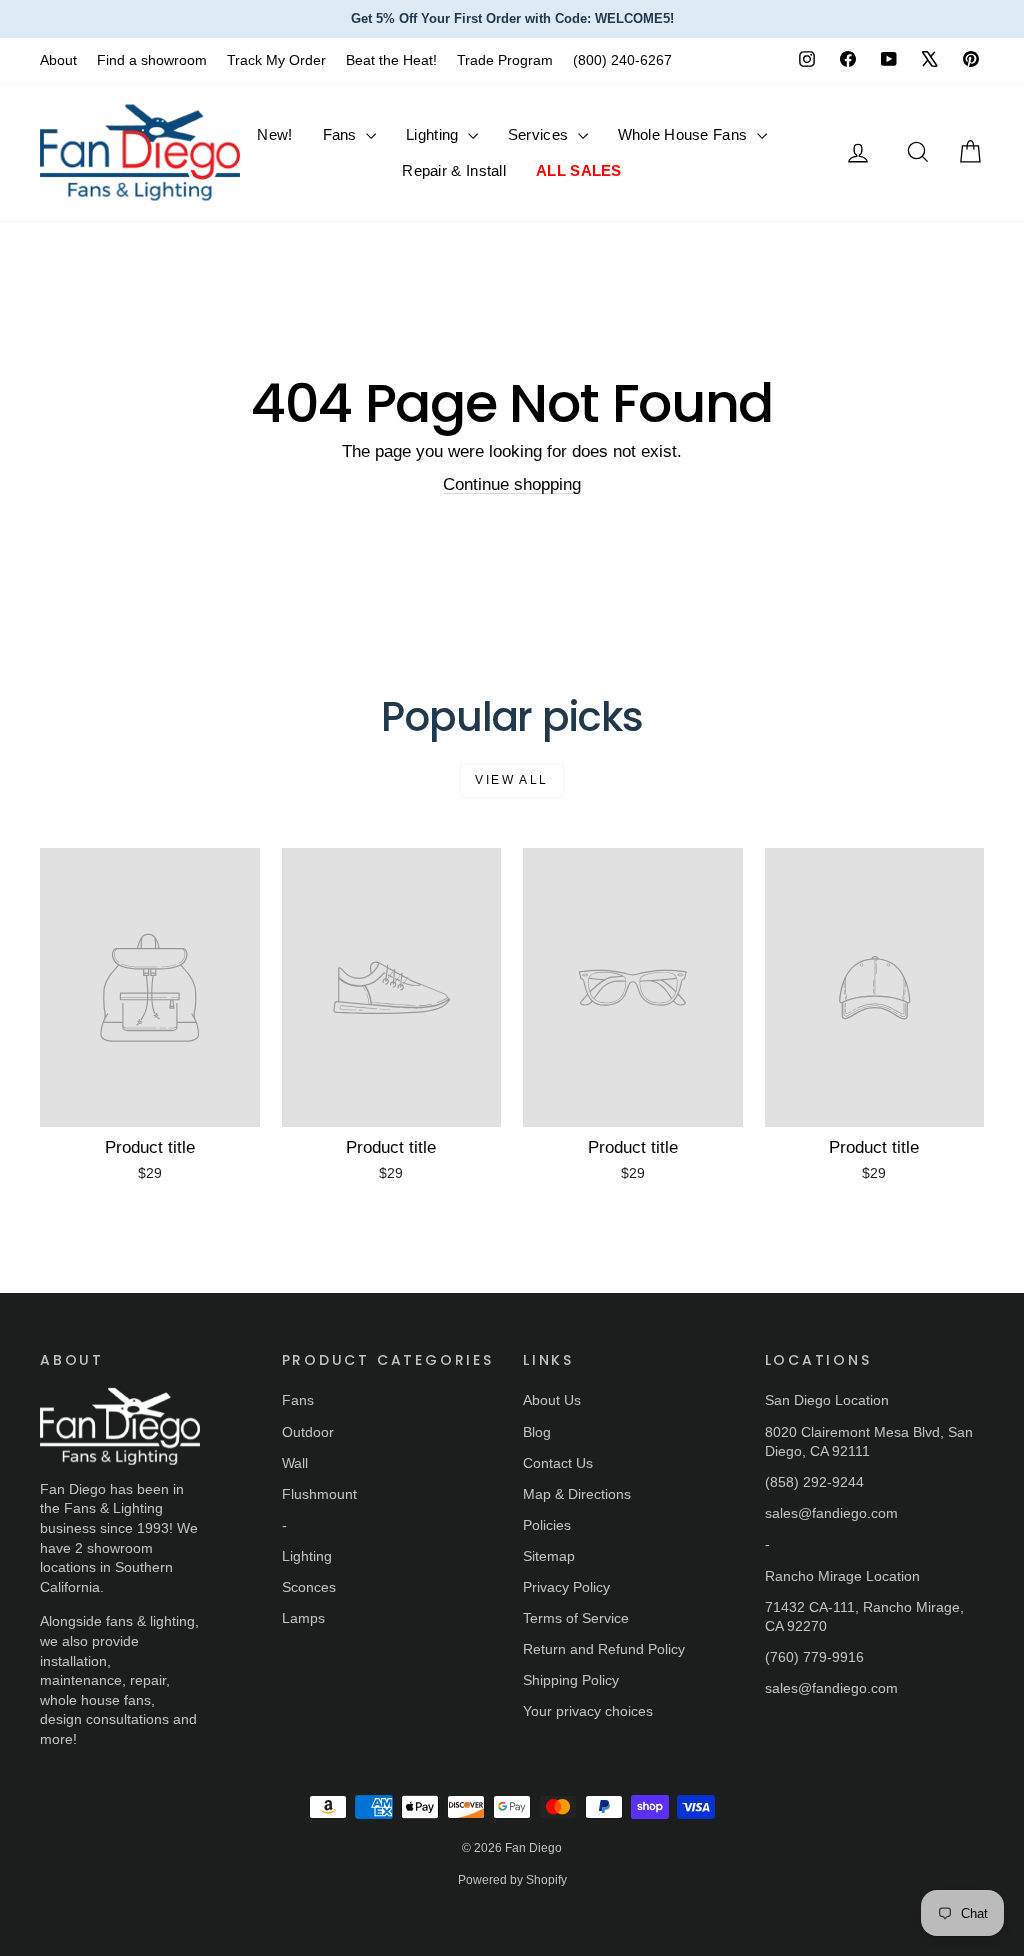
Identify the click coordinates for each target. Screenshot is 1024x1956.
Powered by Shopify (512, 1880)
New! (274, 134)
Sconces (309, 1587)
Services (540, 134)
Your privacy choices (588, 1711)
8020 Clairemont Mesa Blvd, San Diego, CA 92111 (869, 1442)
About (58, 60)
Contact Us (558, 1463)
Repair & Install (454, 170)
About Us (552, 1400)
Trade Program (505, 60)
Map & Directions (577, 1494)
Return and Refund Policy (604, 1649)
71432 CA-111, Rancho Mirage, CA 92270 (864, 1617)
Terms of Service (576, 1618)
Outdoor (308, 1432)
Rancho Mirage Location (842, 1576)
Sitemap (549, 1556)
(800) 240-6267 (622, 60)
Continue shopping (512, 484)
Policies (547, 1525)
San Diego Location (827, 1400)
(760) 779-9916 (814, 1657)
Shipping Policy (571, 1680)
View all (511, 780)
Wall (295, 1463)
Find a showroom (152, 60)
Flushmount (319, 1494)
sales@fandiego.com (831, 1513)
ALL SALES (579, 170)
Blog (537, 1432)
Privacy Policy (566, 1587)
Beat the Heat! (391, 60)
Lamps (303, 1618)
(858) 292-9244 (814, 1482)
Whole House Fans (685, 134)
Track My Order (276, 60)
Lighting (434, 134)
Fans (342, 134)
